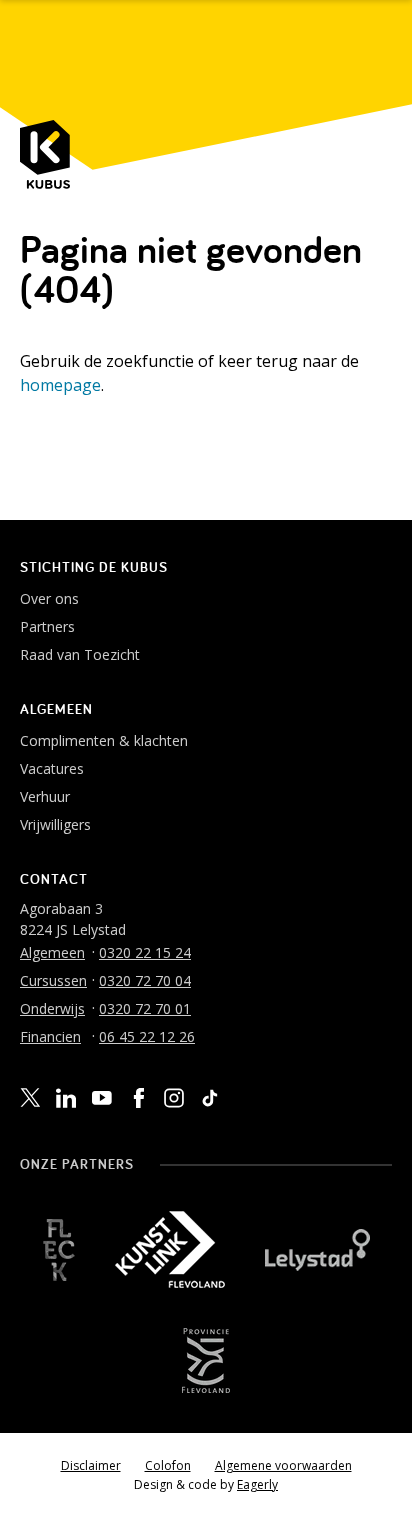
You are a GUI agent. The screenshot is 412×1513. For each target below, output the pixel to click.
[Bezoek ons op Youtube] (102, 1097)
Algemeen (52, 952)
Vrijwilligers (55, 824)
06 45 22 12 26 (147, 1036)
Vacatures (52, 768)
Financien (50, 1036)
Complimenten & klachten (104, 740)
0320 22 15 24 (145, 952)
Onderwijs (52, 1008)
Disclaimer (91, 1465)
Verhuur (45, 796)
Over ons (49, 598)
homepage (60, 385)
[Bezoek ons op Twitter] (30, 1098)
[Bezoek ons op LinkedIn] (66, 1098)
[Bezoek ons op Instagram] (174, 1098)
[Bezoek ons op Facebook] (138, 1098)
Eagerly (257, 1484)
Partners (47, 626)
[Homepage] (45, 154)
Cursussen (53, 980)
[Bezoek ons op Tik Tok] (210, 1098)
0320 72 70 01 (145, 1008)
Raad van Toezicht (80, 654)
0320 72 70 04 (145, 980)
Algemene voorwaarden (283, 1465)
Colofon (168, 1465)
